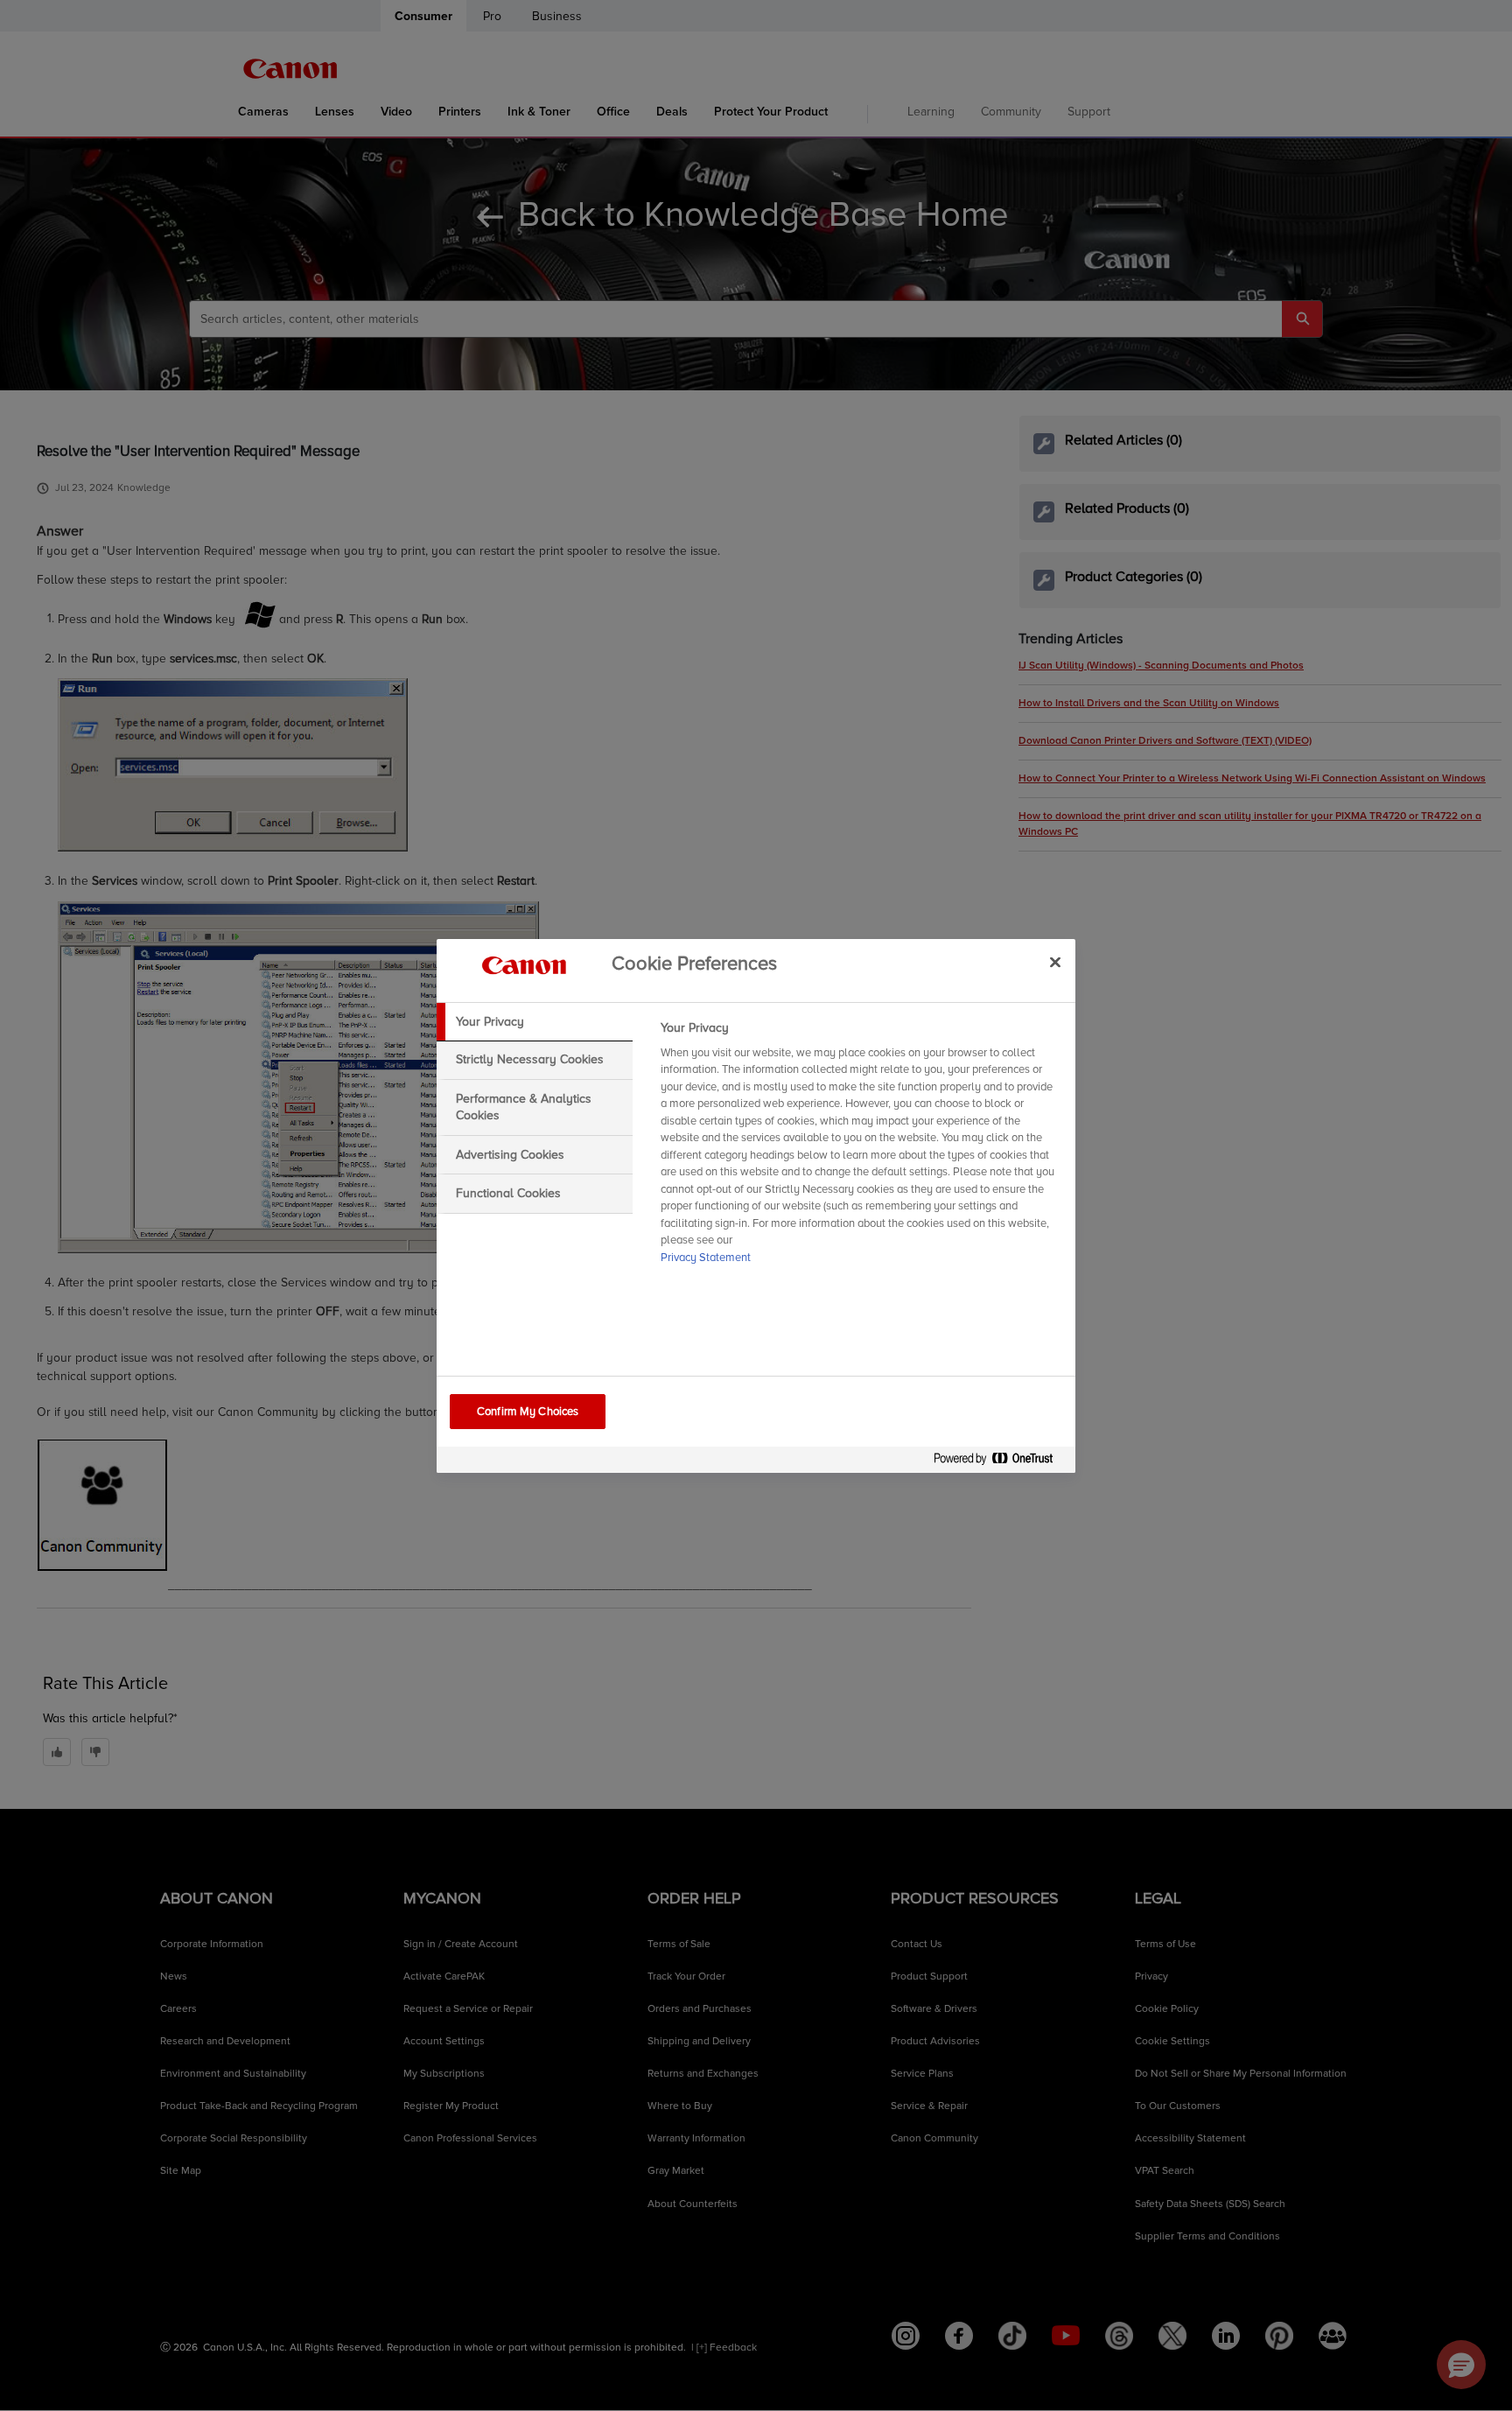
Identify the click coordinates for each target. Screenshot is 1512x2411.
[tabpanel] (861, 1148)
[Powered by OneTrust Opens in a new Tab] (1000, 1462)
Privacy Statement (706, 1258)
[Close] (1055, 963)
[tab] (535, 1022)
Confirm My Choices (528, 1412)
